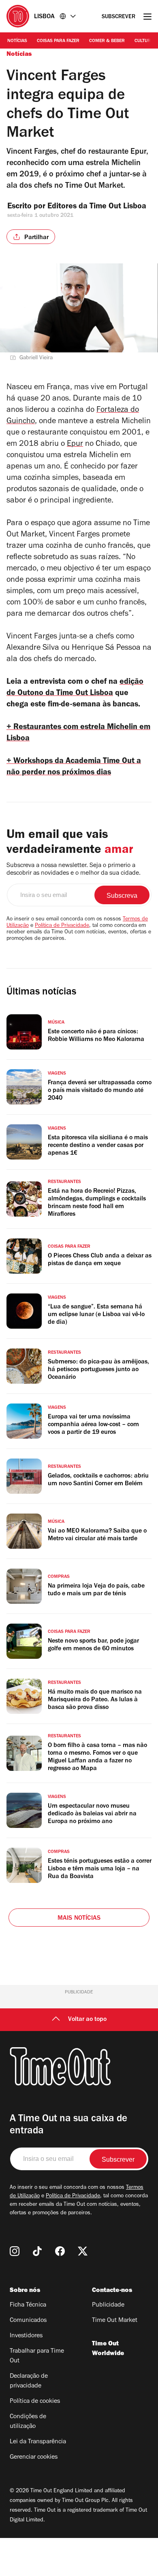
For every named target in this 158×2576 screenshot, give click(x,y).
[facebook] (60, 2251)
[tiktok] (37, 2251)
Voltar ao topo (87, 2020)
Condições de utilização (28, 2422)
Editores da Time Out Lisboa (98, 207)
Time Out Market (115, 2321)
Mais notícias (79, 1919)
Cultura (144, 41)
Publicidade (108, 2305)
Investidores (26, 2336)
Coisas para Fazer (58, 41)
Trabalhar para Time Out (37, 2356)
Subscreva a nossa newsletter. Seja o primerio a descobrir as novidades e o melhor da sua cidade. (74, 870)
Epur (75, 445)
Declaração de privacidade (29, 2381)
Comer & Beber (107, 41)
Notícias (17, 41)
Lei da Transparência (38, 2442)
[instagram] (15, 2251)
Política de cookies (35, 2402)
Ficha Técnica (28, 2305)
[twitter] (83, 2251)
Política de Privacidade (62, 926)
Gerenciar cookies (34, 2457)
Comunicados (28, 2321)
